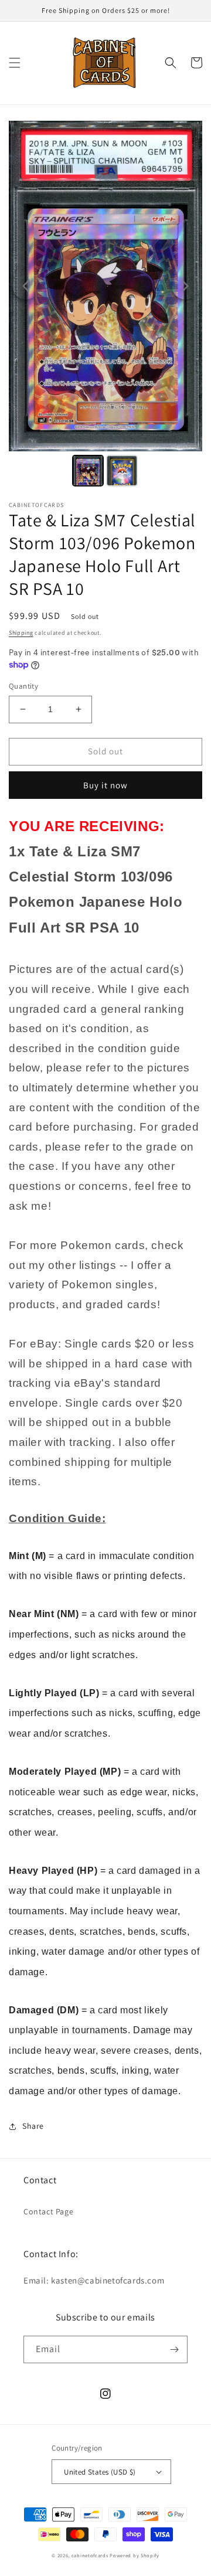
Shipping (21, 633)
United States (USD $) (100, 2472)
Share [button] (33, 2126)
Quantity (23, 686)
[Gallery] (105, 305)
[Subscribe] (174, 2349)
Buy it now (105, 785)
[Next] (185, 286)
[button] (15, 63)
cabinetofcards (90, 2555)
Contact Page (48, 2211)
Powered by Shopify (135, 2555)
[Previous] (26, 286)
